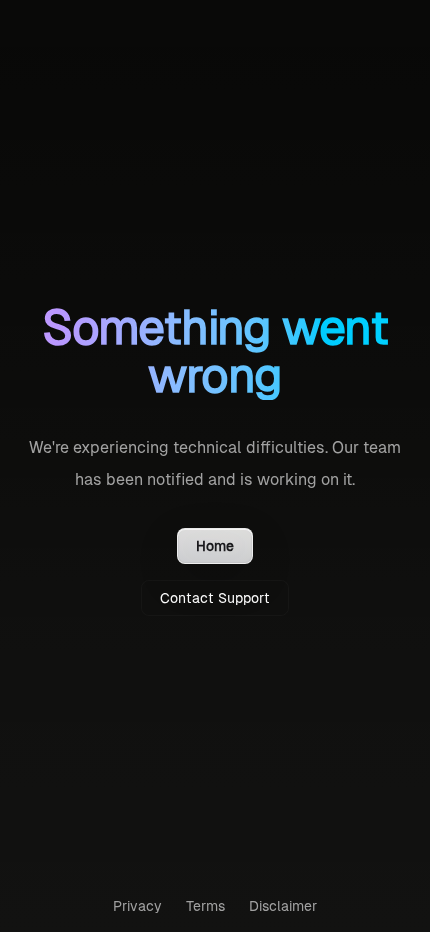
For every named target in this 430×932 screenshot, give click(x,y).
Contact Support (215, 598)
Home (214, 546)
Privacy (137, 906)
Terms (205, 906)
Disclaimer (283, 906)
